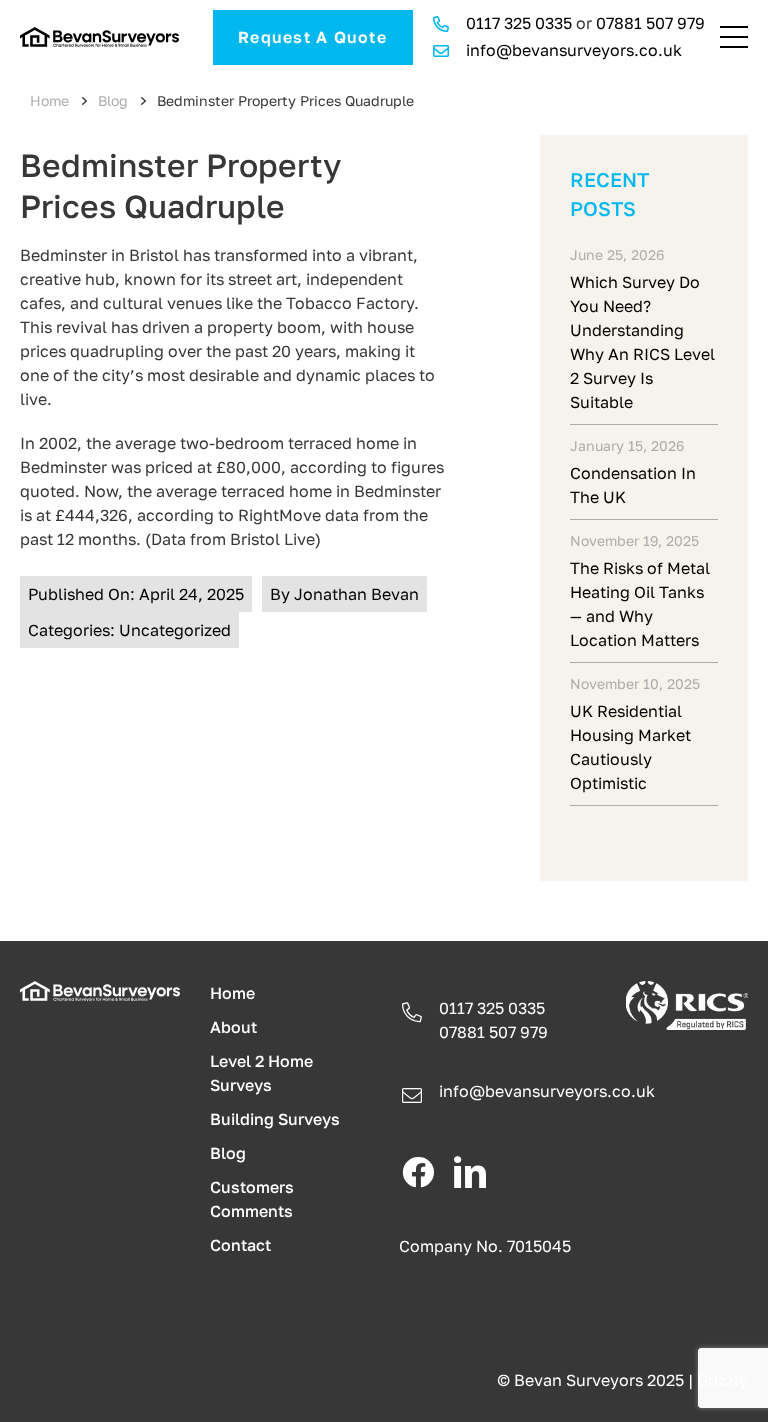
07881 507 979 (650, 23)
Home (49, 100)
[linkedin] (470, 1172)
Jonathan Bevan (356, 594)
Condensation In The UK (633, 485)
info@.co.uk (547, 1091)
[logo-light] (100, 989)
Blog (113, 100)
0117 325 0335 (519, 23)
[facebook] (418, 1172)
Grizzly (722, 1380)
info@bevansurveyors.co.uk (574, 50)
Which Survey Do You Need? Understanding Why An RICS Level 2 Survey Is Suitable (642, 342)
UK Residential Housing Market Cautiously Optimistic (630, 747)
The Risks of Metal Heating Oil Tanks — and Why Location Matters (640, 604)
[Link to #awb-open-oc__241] (734, 37)
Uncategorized (175, 630)
